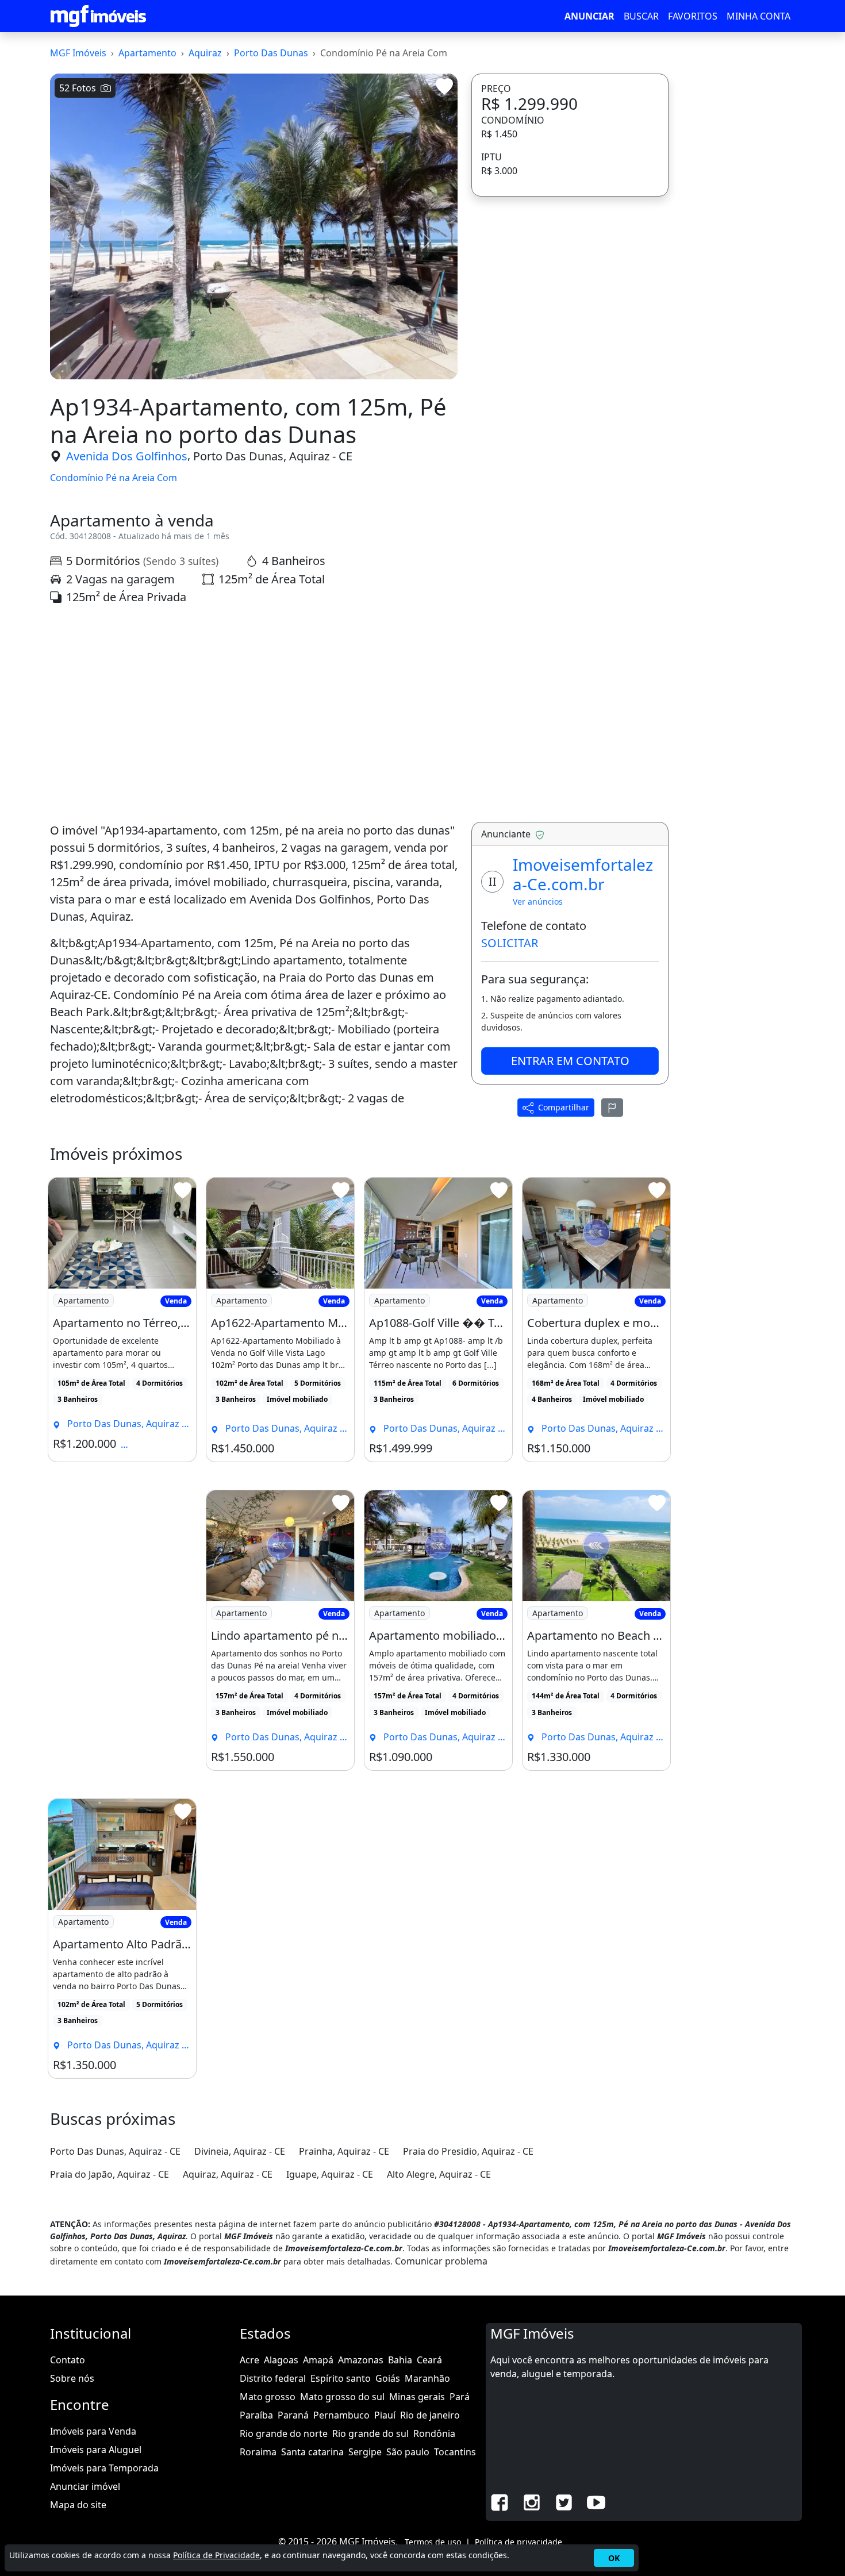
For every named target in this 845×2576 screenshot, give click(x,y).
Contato (68, 2360)
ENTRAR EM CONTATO (570, 1061)
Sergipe (365, 2452)
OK (614, 2558)
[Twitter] (564, 2501)
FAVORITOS (693, 16)
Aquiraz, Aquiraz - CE (228, 2174)
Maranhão (427, 2378)
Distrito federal (273, 2378)
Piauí (385, 2415)
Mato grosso (268, 2397)
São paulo (408, 2452)
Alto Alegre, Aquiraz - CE (439, 2174)
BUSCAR (641, 16)
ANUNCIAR (589, 16)
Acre (249, 2360)
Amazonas (361, 2360)
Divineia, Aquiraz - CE (240, 2151)
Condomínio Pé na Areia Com (114, 478)
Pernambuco (341, 2415)
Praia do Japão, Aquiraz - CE (110, 2174)
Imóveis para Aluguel (96, 2450)
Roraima (258, 2452)
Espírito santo (341, 2378)
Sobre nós (72, 2378)
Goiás (388, 2378)
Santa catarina (312, 2452)
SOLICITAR (510, 943)
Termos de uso (433, 2542)
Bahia (400, 2360)
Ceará (429, 2360)
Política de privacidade (518, 2542)
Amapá (318, 2360)
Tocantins (455, 2452)
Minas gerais (417, 2397)
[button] (80, 241)
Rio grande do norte (284, 2433)
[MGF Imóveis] (98, 16)
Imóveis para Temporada (104, 2468)
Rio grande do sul (370, 2433)
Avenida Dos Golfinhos (127, 456)
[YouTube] (596, 2501)
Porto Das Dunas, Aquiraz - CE (273, 456)
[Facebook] (500, 2501)
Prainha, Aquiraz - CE (344, 2151)
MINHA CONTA (758, 16)
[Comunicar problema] (612, 1108)
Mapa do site (78, 2505)
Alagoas (281, 2360)
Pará (460, 2397)
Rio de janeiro (430, 2415)
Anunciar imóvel (85, 2486)
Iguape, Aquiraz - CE (330, 2174)
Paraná (293, 2415)
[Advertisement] (254, 714)
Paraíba (256, 2415)
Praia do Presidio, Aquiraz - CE (468, 2151)
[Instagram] (532, 2501)
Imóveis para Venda (93, 2431)
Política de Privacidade (216, 2555)
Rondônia (434, 2433)
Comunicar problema (441, 2261)
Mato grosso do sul (342, 2397)
